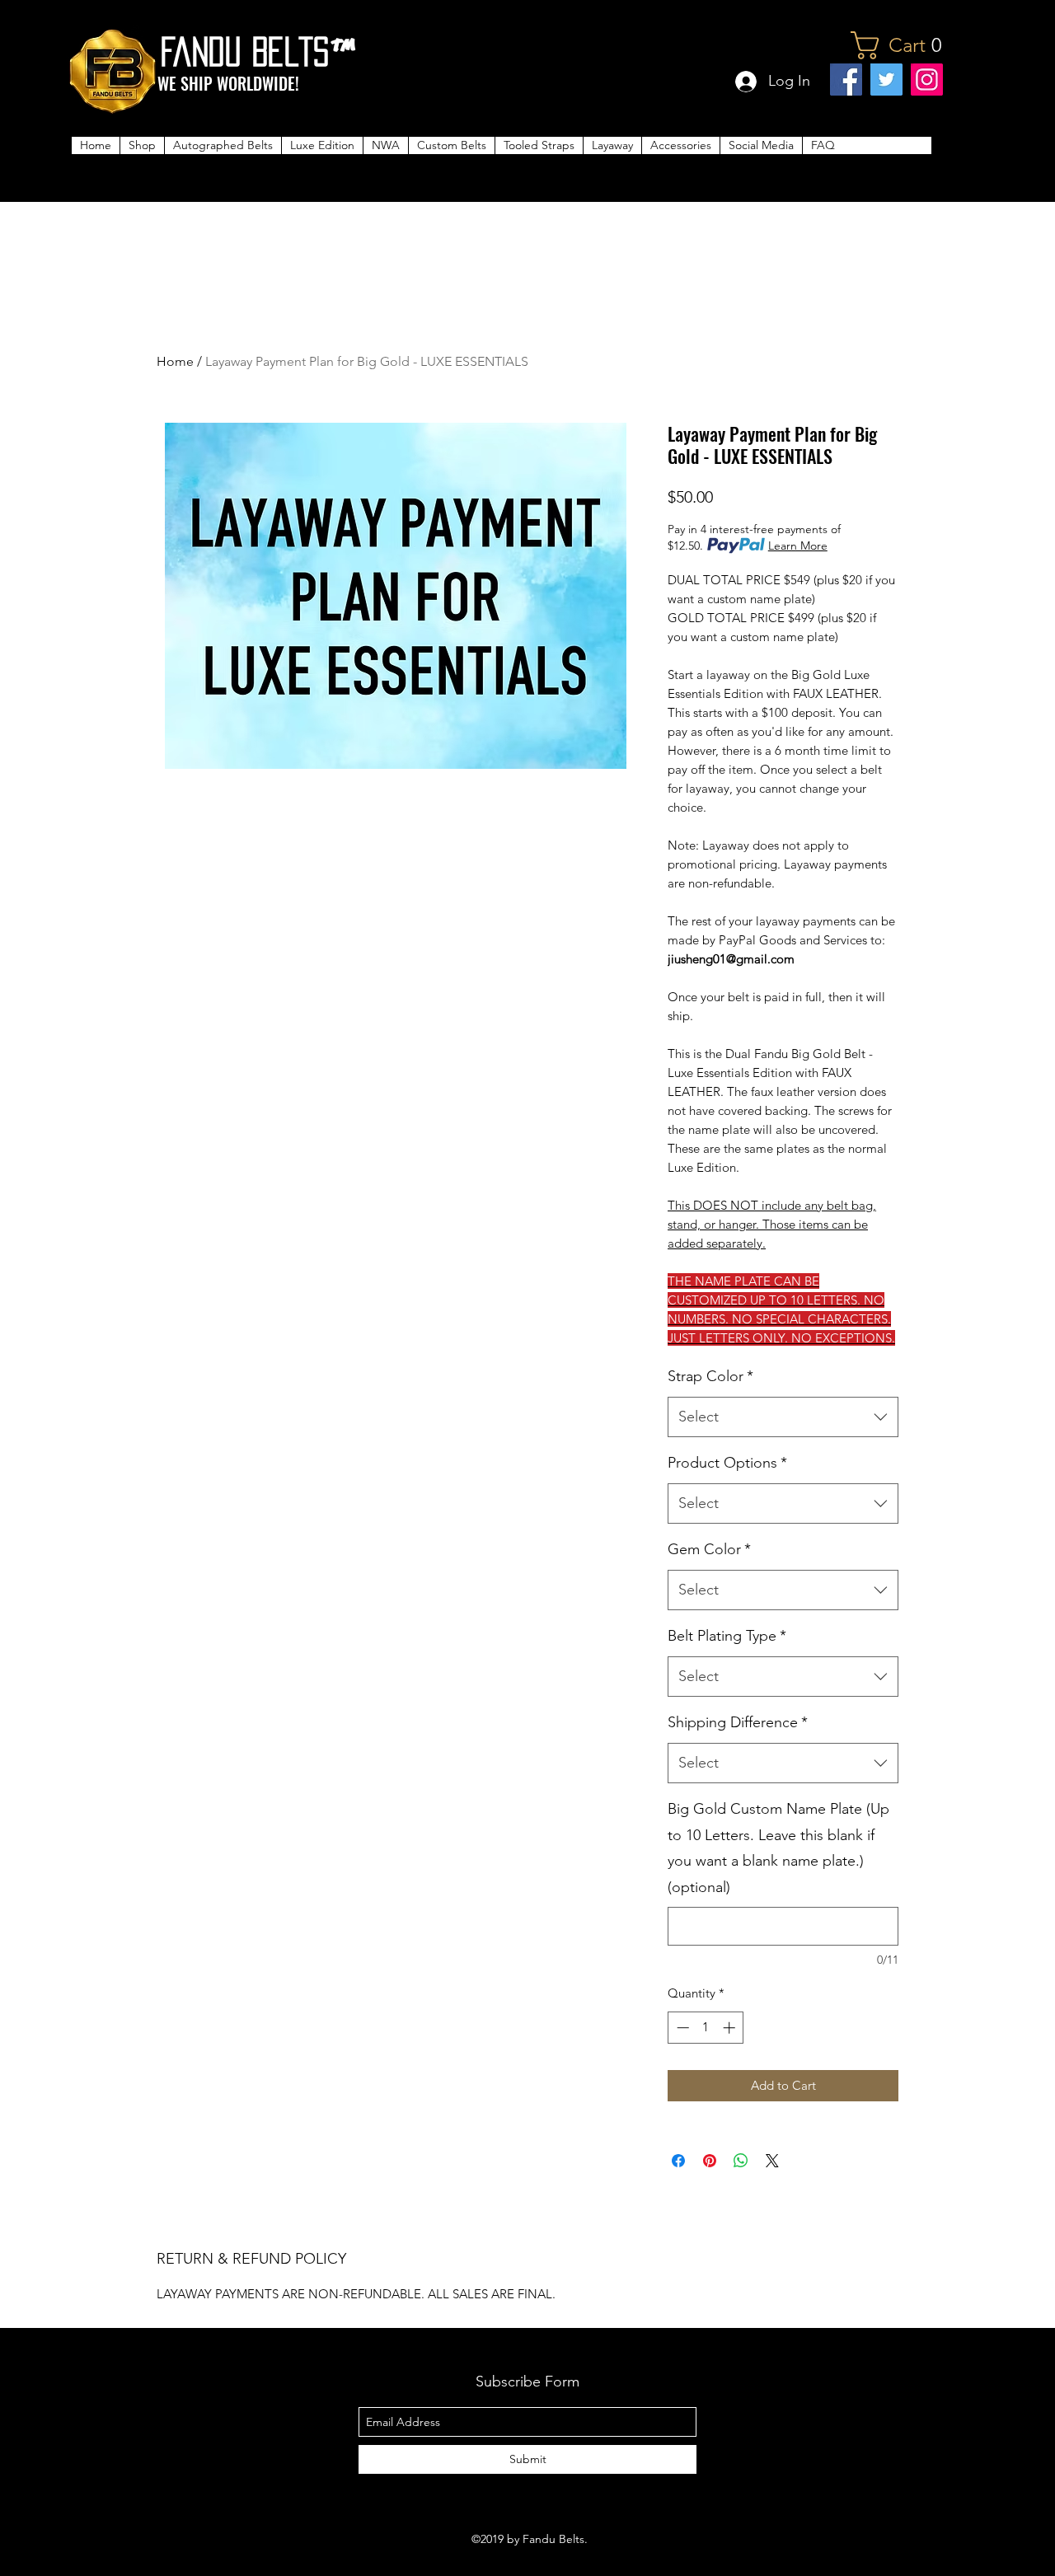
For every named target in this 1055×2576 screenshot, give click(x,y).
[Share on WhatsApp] (741, 2161)
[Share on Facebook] (678, 2161)
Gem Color (709, 1549)
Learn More (798, 546)
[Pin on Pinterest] (710, 2161)
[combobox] (783, 1417)
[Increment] (731, 2028)
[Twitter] (886, 80)
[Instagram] (927, 80)
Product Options (727, 1463)
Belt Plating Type (727, 1636)
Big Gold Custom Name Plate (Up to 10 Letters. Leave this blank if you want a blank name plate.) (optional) (778, 1848)
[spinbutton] (706, 2028)
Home (175, 361)
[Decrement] (681, 2028)
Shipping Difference (738, 1722)
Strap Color (710, 1376)
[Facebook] (846, 80)
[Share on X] (772, 2161)
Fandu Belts (245, 52)
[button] (903, 45)
